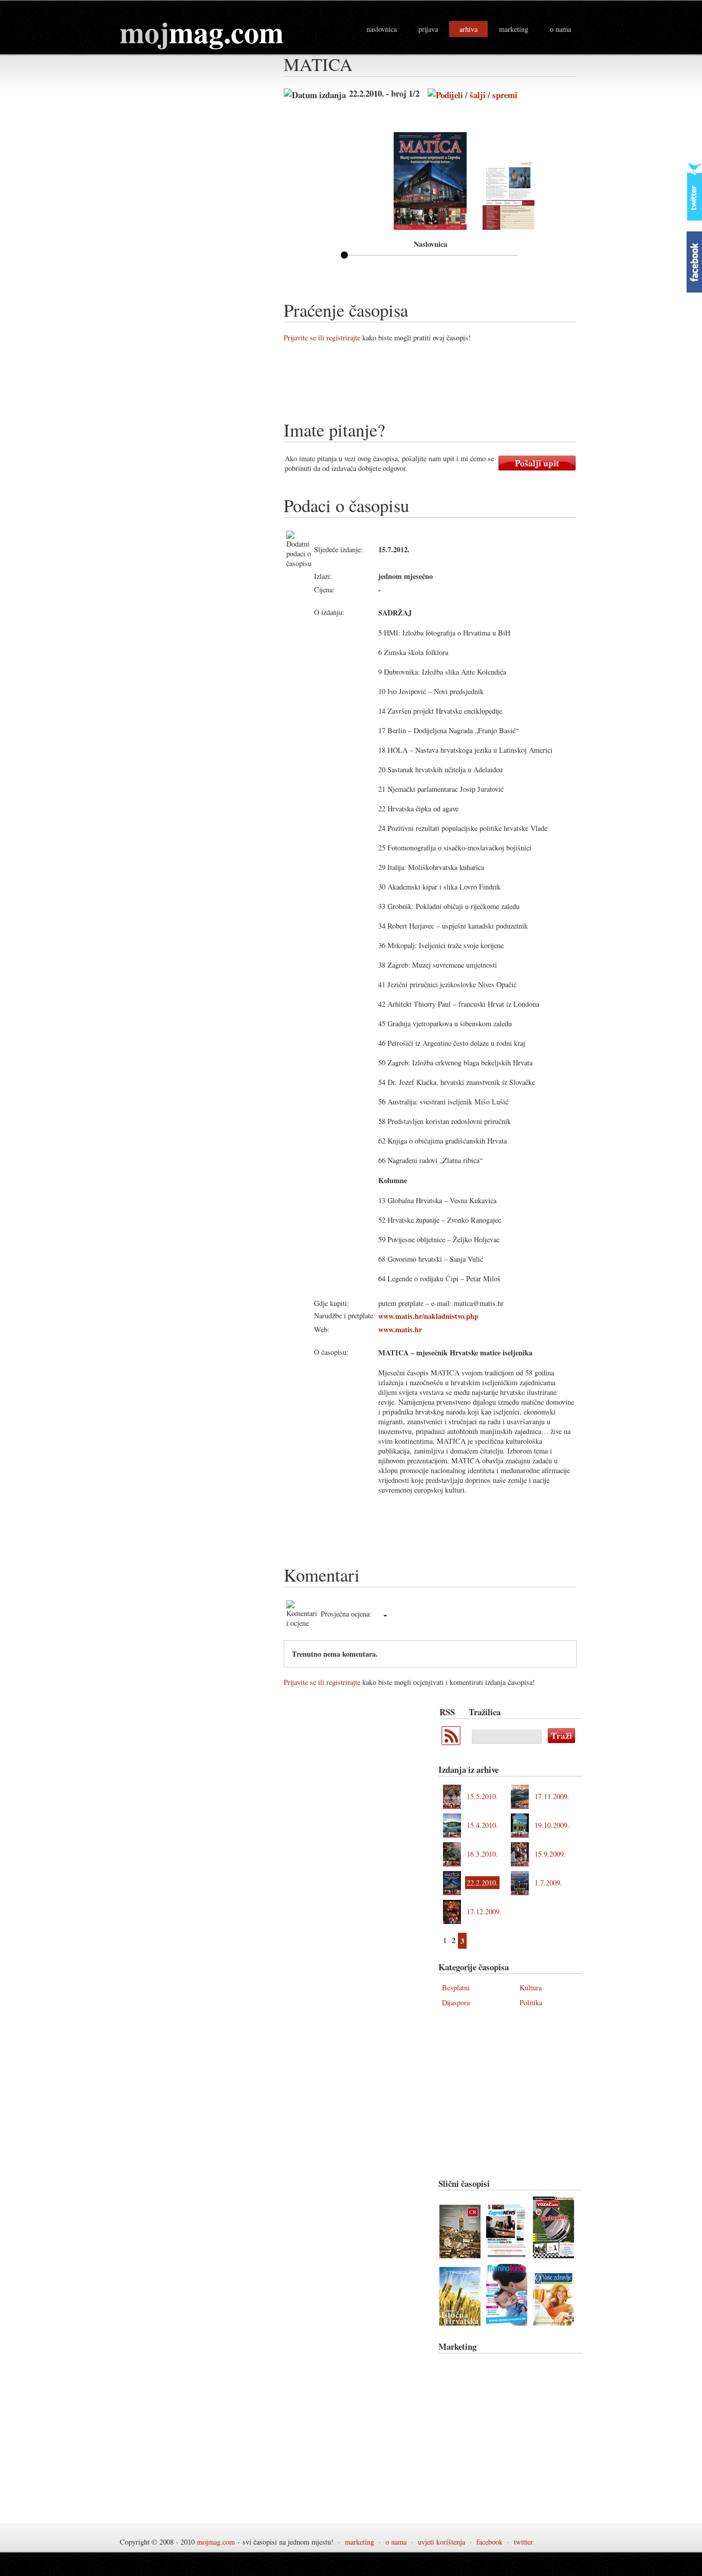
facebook (489, 2542)
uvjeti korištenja (441, 2542)
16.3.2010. (482, 1854)
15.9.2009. (550, 1854)
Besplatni (456, 1988)
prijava (428, 29)
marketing (514, 29)
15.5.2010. (482, 1796)
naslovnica (382, 29)
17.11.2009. (552, 1796)
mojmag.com (216, 2542)
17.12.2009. (484, 1911)
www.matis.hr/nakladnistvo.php (428, 1316)
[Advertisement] (471, 385)
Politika (531, 2002)
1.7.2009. (548, 1883)
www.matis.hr (400, 1329)
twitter (523, 2542)
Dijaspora (456, 2002)
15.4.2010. (482, 1825)
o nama (560, 29)
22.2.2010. (482, 1883)
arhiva (468, 29)
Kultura (531, 1988)
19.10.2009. (552, 1825)
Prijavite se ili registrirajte (322, 338)
